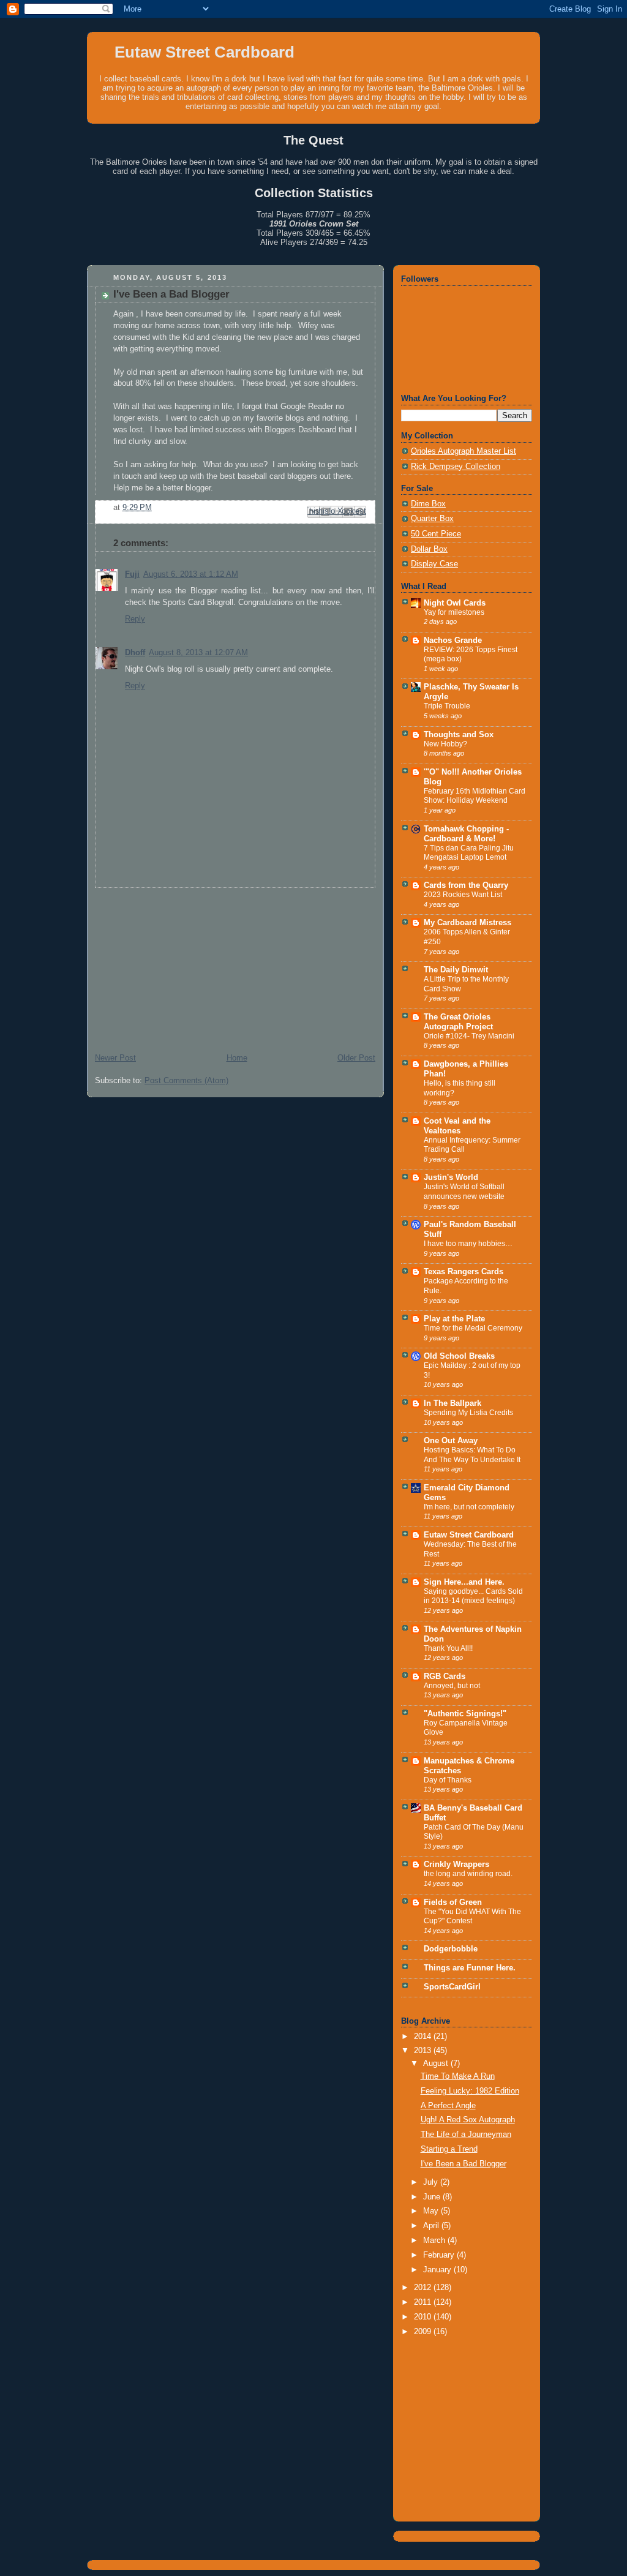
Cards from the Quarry (466, 885)
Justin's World (451, 1177)
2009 (424, 2332)
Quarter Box (432, 519)
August (437, 2063)
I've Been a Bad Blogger (464, 2164)
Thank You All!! (448, 1648)
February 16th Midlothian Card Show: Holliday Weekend (475, 796)
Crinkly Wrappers (456, 1864)
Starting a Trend (449, 2149)
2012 (424, 2288)
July (432, 2182)
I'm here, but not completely (469, 1507)
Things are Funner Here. (470, 1968)
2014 (424, 2037)
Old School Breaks (459, 1356)
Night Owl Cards (455, 603)
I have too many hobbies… (468, 1244)
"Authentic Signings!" (465, 1714)
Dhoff (135, 653)
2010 (424, 2317)
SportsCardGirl (452, 1987)
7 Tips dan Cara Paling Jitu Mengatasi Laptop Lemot (469, 853)
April (432, 2226)
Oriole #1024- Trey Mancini (469, 1036)
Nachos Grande (453, 640)
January (438, 2270)
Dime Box (428, 504)
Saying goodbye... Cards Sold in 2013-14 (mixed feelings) (473, 1596)
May (432, 2211)
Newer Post (115, 1058)
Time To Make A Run (458, 2076)
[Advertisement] (179, 964)
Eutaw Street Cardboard (205, 52)
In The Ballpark (452, 1403)
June (433, 2197)
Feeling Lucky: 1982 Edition (470, 2091)
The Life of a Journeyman (466, 2135)
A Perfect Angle (448, 2106)
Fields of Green (453, 1902)
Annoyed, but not (452, 1686)
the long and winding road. (468, 1874)
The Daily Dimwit (456, 970)
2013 (424, 2051)
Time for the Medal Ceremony (473, 1328)
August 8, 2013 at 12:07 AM (198, 653)
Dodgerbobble (451, 1949)
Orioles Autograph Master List (464, 451)
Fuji (132, 574)
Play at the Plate (454, 1319)
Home (237, 1058)
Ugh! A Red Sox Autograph (468, 2120)
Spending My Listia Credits (468, 1413)
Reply (135, 619)
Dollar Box (429, 549)
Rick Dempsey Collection (456, 467)
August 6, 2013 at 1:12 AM (191, 574)
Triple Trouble (447, 706)
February (440, 2255)
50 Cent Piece (436, 534)
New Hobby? (445, 744)
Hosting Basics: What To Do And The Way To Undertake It (472, 1455)
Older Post (356, 1058)
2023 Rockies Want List (463, 895)
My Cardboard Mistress (467, 923)
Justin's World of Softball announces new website (464, 1192)
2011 (424, 2302)
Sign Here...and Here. (464, 1582)
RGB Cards (445, 1677)
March (435, 2240)
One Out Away (451, 1441)
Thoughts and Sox (459, 735)
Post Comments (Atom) (186, 1081)
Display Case (434, 564)
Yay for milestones (454, 612)
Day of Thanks (448, 1780)
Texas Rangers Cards (464, 1272)
